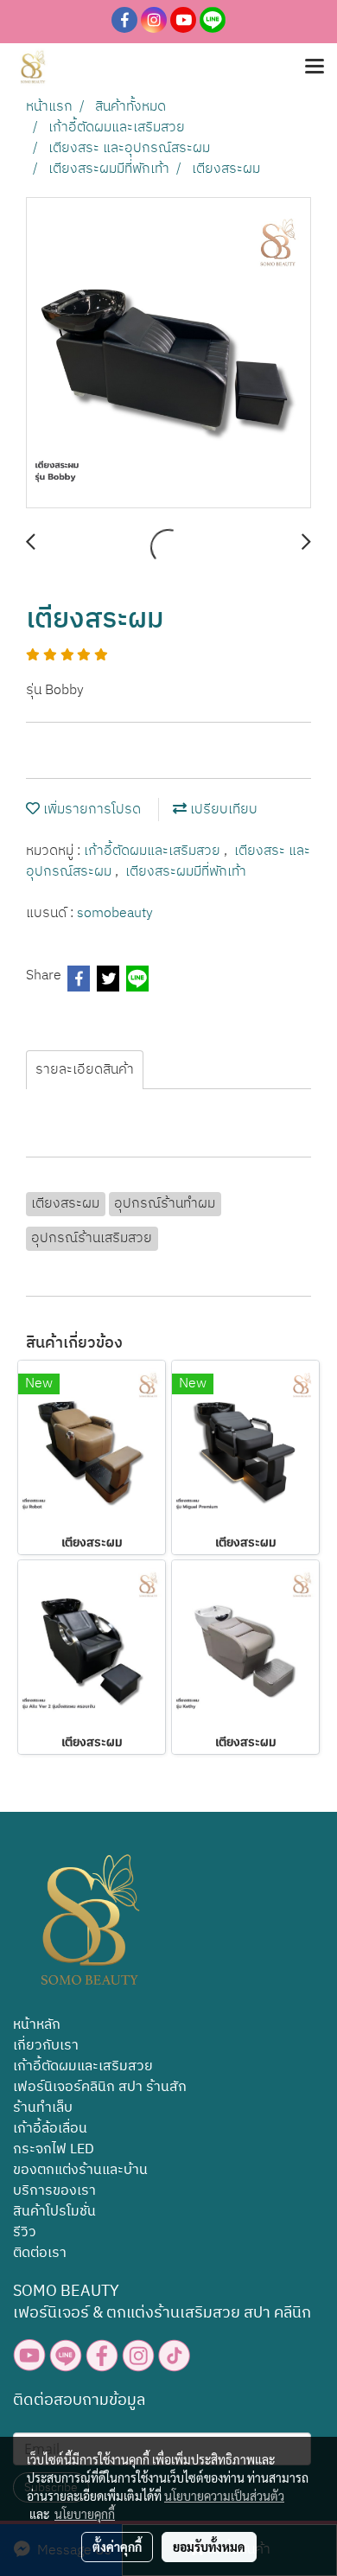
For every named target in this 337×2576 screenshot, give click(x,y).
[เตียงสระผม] (168, 354)
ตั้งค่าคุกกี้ (117, 2547)
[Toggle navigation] (315, 67)
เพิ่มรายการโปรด (90, 810)
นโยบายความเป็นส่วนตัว (224, 2496)
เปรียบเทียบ (222, 810)
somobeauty (115, 913)
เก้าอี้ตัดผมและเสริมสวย (154, 851)
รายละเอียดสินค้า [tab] (85, 1070)
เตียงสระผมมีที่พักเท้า (186, 872)
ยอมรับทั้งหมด (209, 2547)
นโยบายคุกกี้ (85, 2514)
